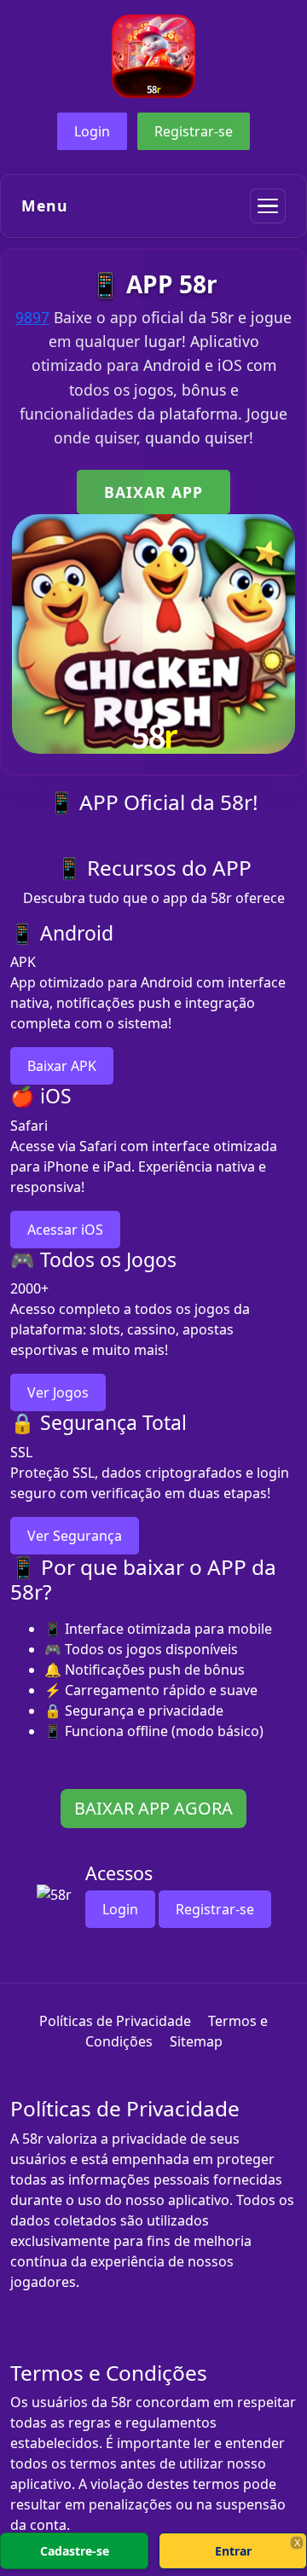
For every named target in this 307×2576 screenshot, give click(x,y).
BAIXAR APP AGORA (153, 1808)
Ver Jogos (58, 1392)
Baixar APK (62, 1066)
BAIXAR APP (153, 492)
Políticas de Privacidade (115, 2021)
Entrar (233, 2551)
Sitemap (196, 2041)
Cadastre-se (75, 2551)
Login (92, 131)
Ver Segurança (75, 1536)
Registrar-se (194, 131)
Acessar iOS (65, 1230)
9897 (32, 317)
